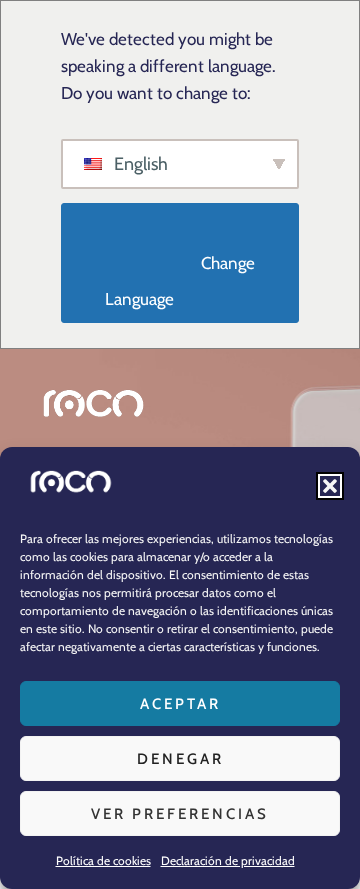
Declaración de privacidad (228, 860)
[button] (330, 486)
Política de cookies (103, 860)
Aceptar (180, 704)
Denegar (180, 759)
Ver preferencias (180, 814)
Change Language (182, 281)
